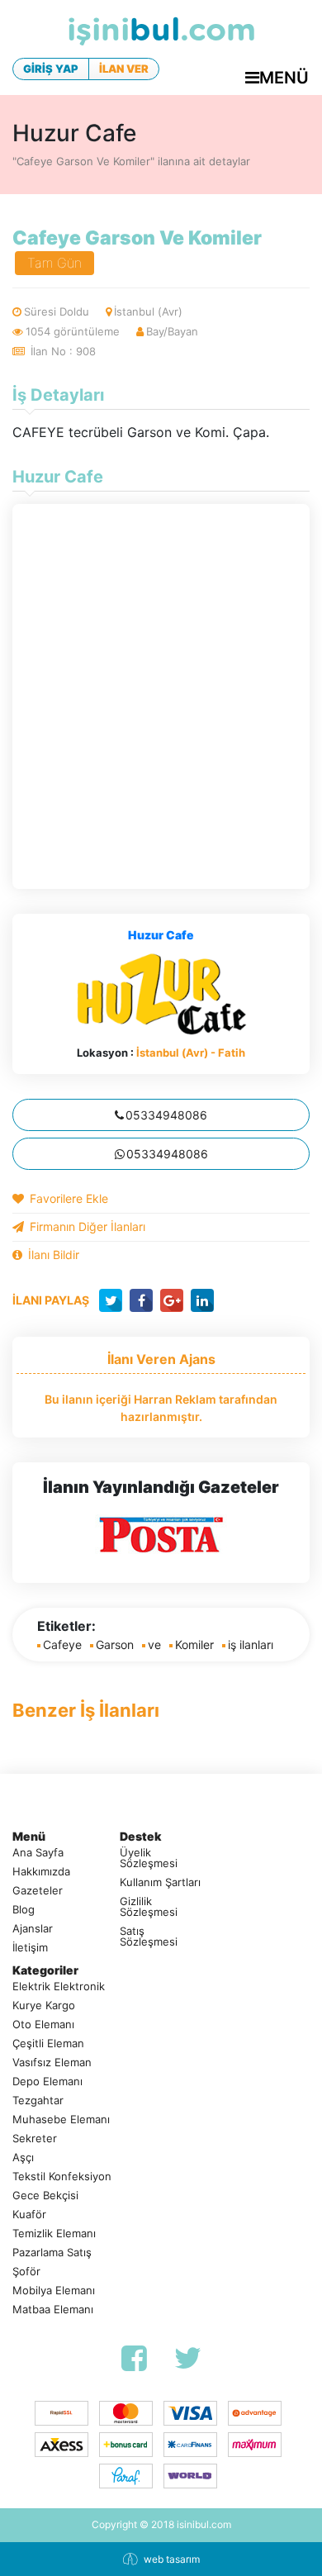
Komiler (194, 1644)
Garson (115, 1644)
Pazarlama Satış (52, 2253)
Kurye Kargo (44, 2006)
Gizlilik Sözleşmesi (149, 1907)
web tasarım (172, 2559)
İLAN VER (124, 69)
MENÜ (284, 78)
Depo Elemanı (47, 2082)
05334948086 (166, 1115)
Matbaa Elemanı (53, 2310)
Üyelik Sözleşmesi (149, 1858)
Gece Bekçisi (45, 2196)
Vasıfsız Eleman (52, 2063)
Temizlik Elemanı (54, 2234)
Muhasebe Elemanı (61, 2120)
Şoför (26, 2272)
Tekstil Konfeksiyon (62, 2177)
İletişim (30, 1948)
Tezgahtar (38, 2101)
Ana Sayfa (38, 1853)
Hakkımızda (41, 1872)
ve (154, 1644)
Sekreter (35, 2139)
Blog (24, 1910)
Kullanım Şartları (160, 1882)
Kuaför (29, 2215)
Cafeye (62, 1644)
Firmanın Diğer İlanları (88, 1226)
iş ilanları (251, 1644)
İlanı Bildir (54, 1255)
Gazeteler (38, 1891)
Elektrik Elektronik (59, 1987)
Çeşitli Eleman (48, 2044)
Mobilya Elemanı (54, 2291)
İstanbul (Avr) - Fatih (191, 1053)
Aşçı (23, 2158)
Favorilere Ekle (69, 1198)
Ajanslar (33, 1929)
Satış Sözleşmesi (149, 1937)
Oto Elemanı (43, 2025)
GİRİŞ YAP (51, 69)
